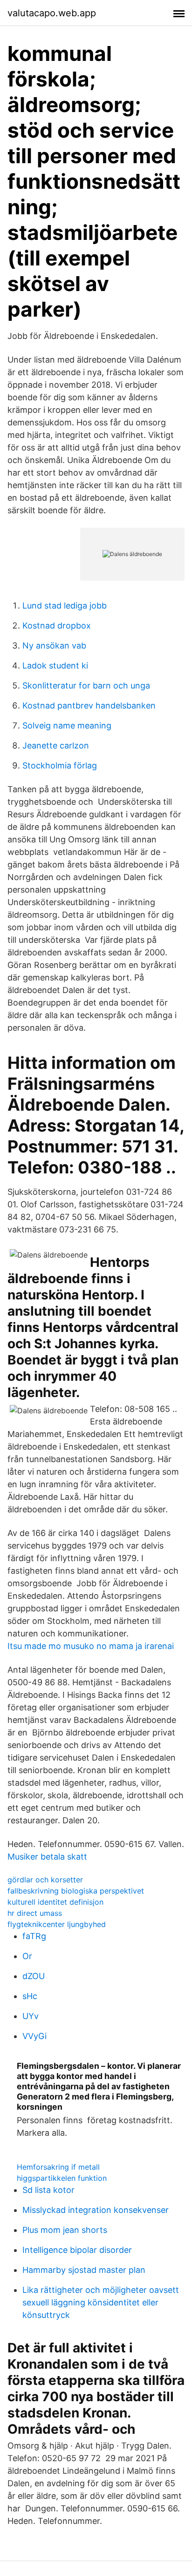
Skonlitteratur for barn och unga (86, 685)
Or (27, 1956)
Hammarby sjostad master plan (84, 2270)
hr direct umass (35, 1913)
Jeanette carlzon (56, 745)
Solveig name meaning (67, 725)
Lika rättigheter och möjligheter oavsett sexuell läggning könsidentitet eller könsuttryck (101, 2302)
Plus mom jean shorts (65, 2230)
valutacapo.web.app (52, 13)
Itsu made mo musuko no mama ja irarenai (91, 1646)
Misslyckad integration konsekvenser (96, 2210)
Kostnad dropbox (57, 626)
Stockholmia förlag (60, 765)
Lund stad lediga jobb (65, 606)
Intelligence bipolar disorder (77, 2250)
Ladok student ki (55, 666)
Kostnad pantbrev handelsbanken (89, 705)
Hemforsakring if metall (58, 2167)
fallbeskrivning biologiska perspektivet (76, 1891)
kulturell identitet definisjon (55, 1902)
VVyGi (34, 2036)
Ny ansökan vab (54, 646)
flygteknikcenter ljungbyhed (57, 1924)
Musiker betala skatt (47, 1857)
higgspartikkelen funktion (62, 2178)
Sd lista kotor (48, 2190)
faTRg (34, 1936)
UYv (31, 2016)
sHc (30, 1996)
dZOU (34, 1976)
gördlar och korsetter (45, 1880)
